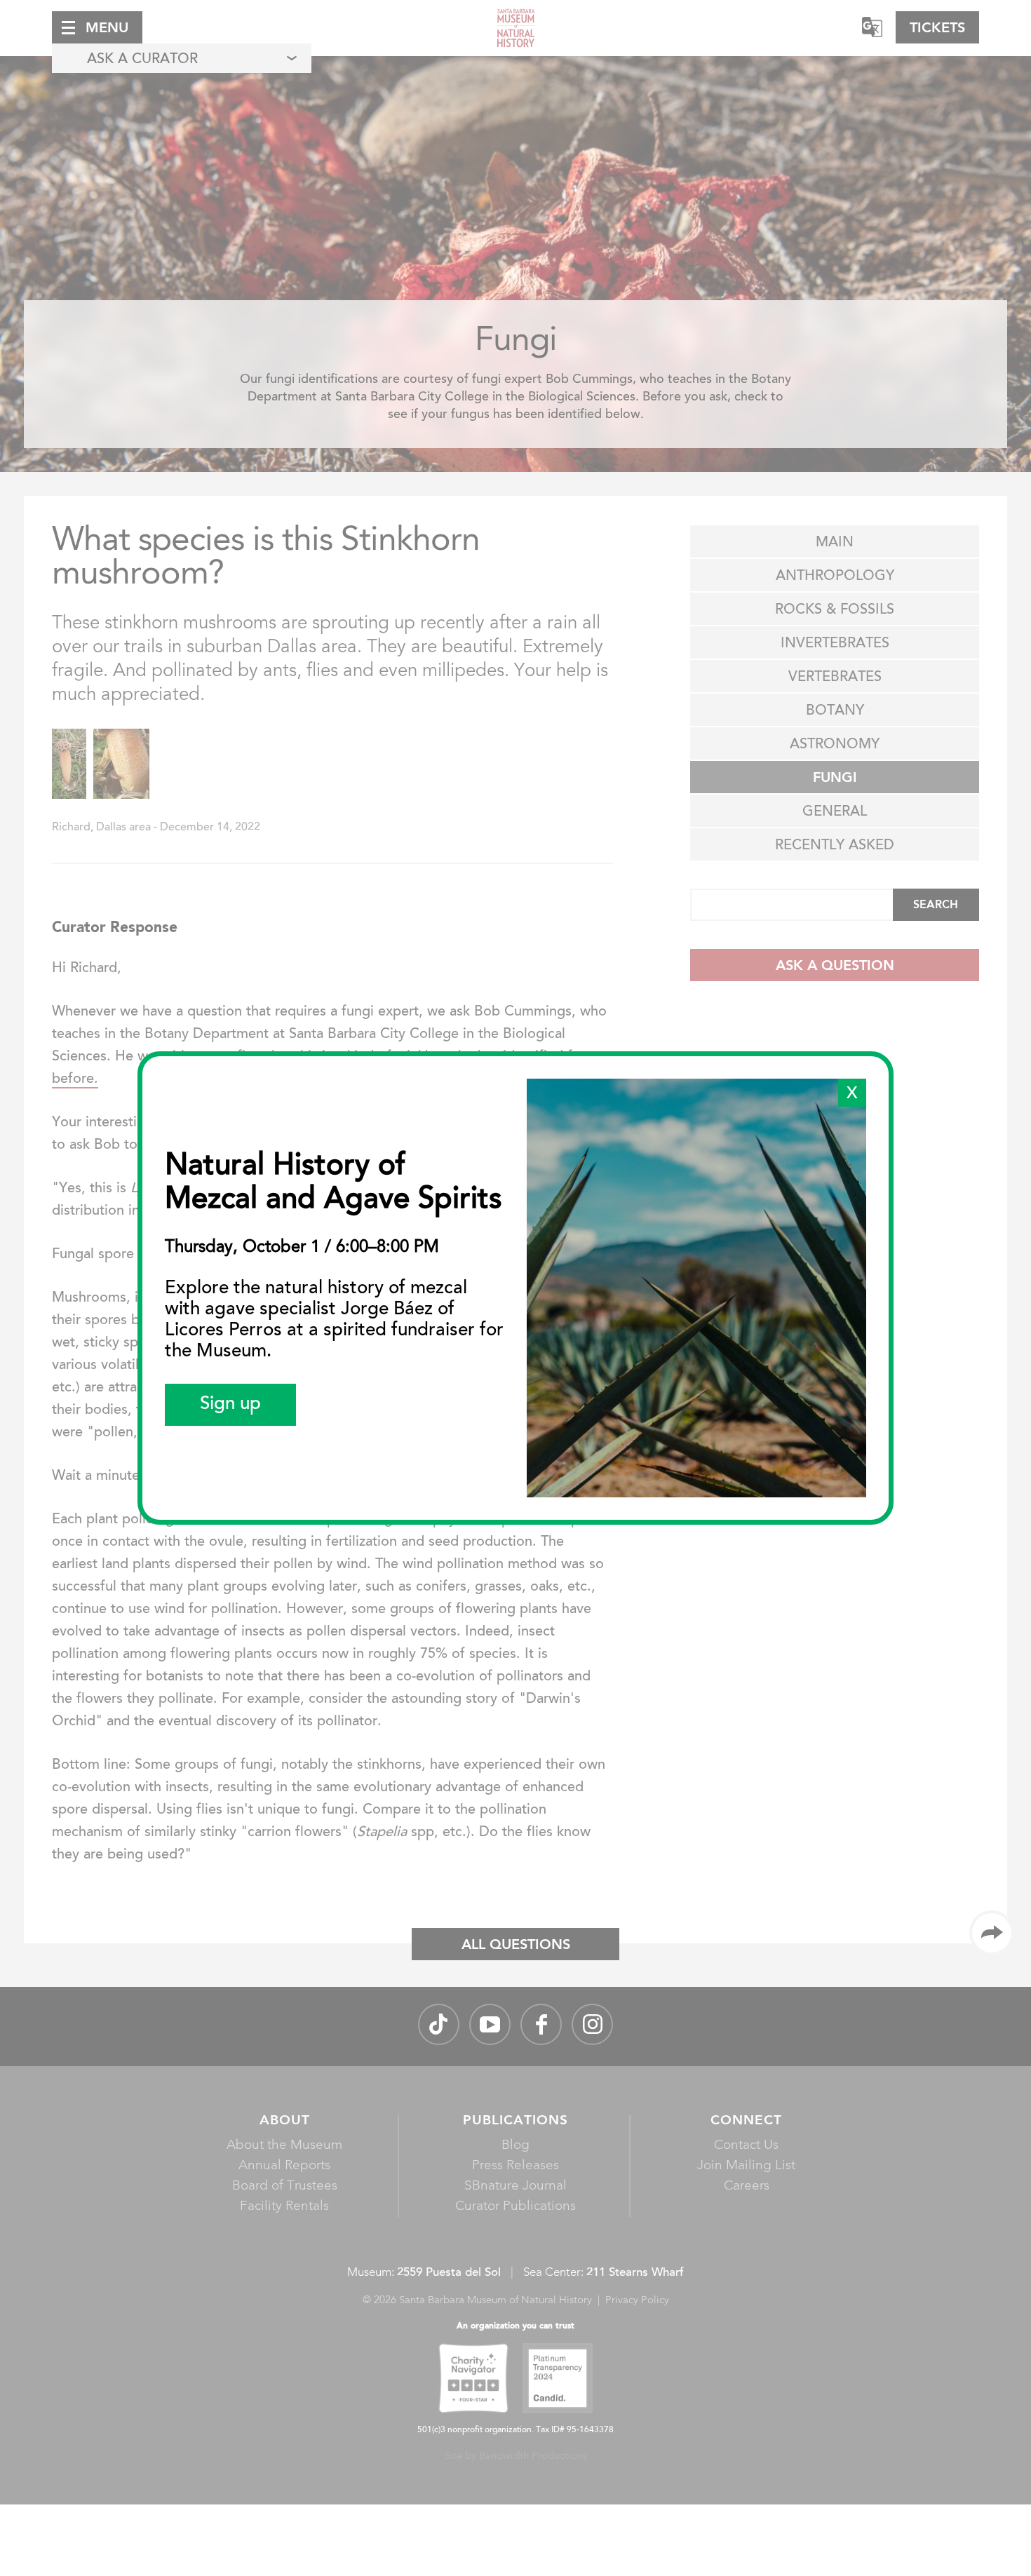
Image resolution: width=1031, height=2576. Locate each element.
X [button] (852, 1094)
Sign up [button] (230, 1405)
